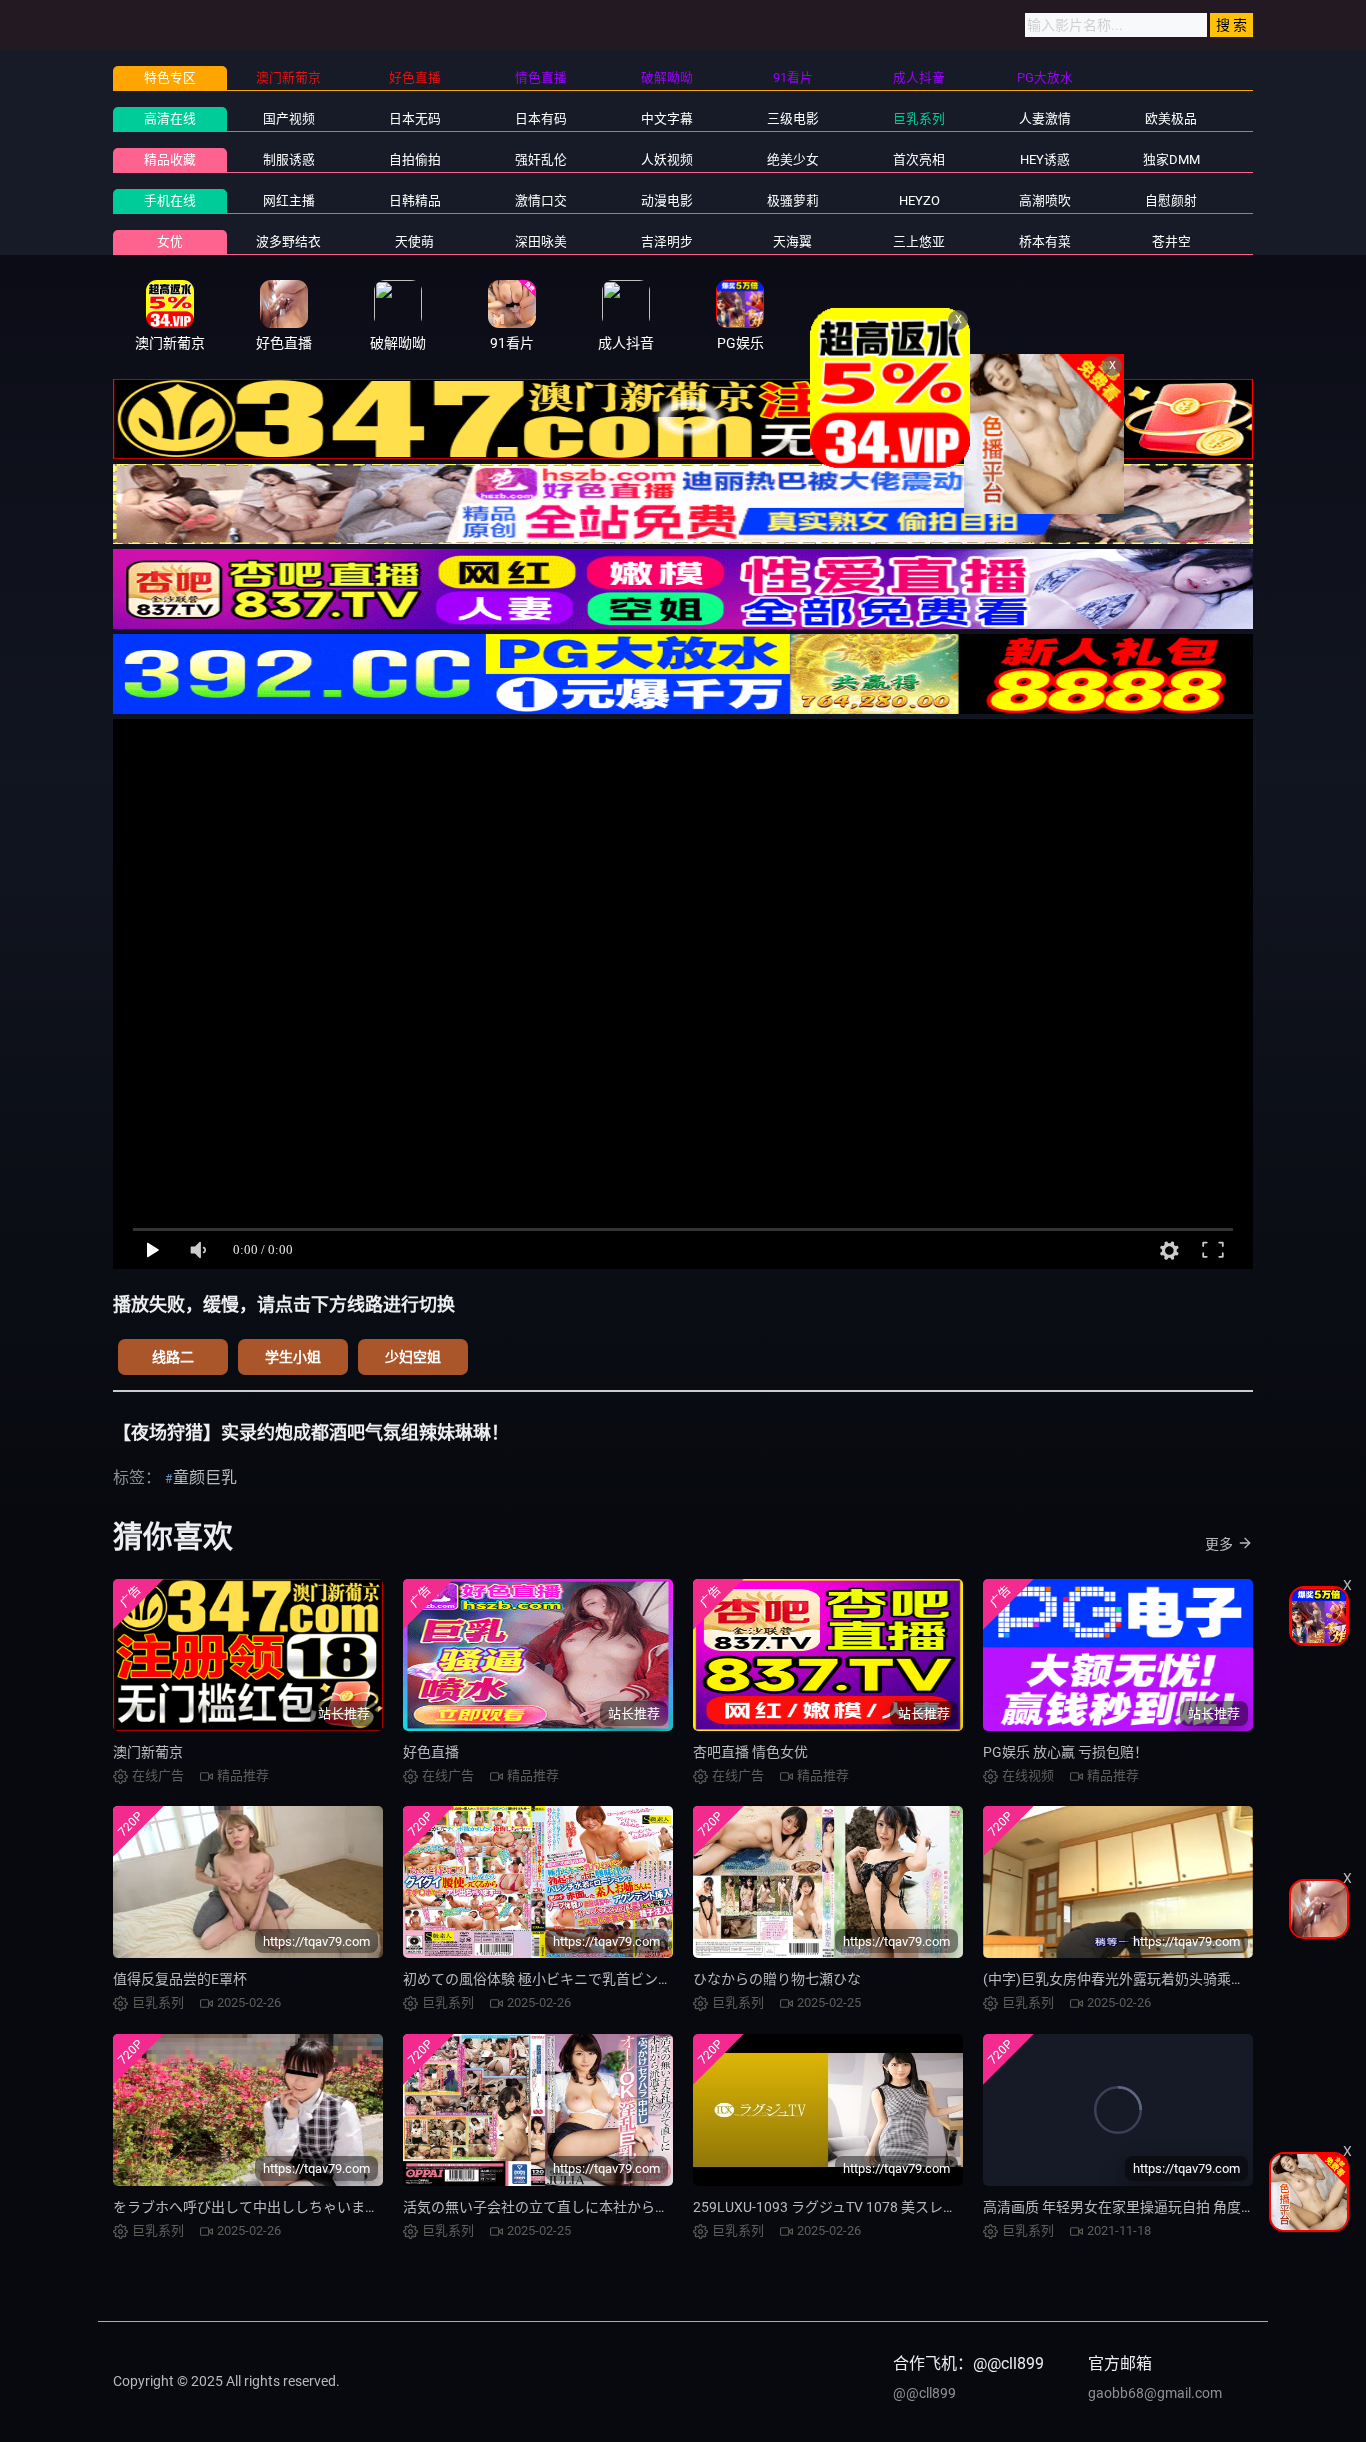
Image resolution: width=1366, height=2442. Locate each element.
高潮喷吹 (1045, 200)
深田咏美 (541, 241)
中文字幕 (667, 118)
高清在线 (170, 118)
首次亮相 (919, 159)
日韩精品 (415, 200)
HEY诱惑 (1045, 159)
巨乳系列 (919, 118)
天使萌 (414, 241)
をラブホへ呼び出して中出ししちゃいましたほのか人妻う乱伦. (311, 2207)
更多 (1219, 1544)
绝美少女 (793, 159)
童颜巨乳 (205, 1477)
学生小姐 (293, 1357)
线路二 (173, 1357)
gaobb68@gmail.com (1155, 2393)
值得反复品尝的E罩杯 (180, 1979)
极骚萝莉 (793, 200)
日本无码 (415, 118)
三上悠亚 (919, 241)
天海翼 (792, 241)
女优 (170, 241)
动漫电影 (667, 200)
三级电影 (793, 118)
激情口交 (541, 200)
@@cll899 (924, 2393)
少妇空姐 (413, 1357)
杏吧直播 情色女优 (750, 1752)
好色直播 (431, 1752)
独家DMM (1171, 159)
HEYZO (919, 200)
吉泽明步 (667, 241)
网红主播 (289, 200)
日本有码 (541, 118)
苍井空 (1171, 241)
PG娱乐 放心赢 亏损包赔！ (1065, 1752)
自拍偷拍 (415, 159)
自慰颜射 (1171, 200)
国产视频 (289, 118)
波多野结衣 (288, 241)
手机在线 (170, 200)
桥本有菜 (1045, 241)
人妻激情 (1045, 118)
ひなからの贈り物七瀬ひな (777, 1979)
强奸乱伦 (541, 159)
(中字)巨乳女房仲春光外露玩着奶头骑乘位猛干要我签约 (1156, 1979)
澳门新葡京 (148, 1752)
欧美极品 (1171, 118)
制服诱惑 (289, 159)
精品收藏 (170, 159)
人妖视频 (667, 159)
